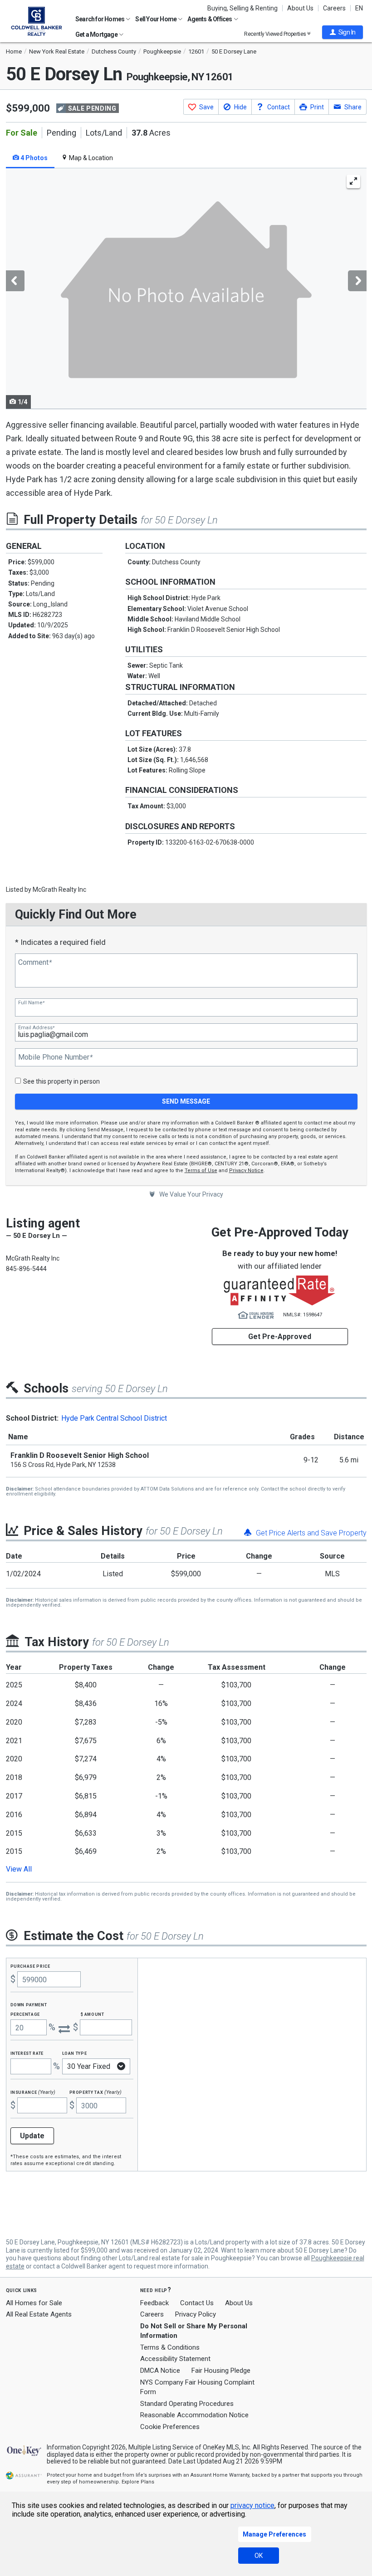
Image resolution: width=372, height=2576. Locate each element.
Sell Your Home (156, 19)
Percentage (25, 2014)
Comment (35, 963)
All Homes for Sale (34, 2303)
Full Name (31, 1003)
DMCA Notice (160, 2371)
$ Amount (93, 2014)
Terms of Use (201, 1171)
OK (259, 2556)
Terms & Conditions (170, 2347)
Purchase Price (30, 1966)
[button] (343, 32)
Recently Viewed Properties (276, 34)
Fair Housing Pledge (221, 2371)
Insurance (33, 2092)
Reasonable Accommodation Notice (194, 2415)
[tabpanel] (186, 289)
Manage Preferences (274, 2534)
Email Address (36, 1028)
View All (19, 1869)
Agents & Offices (210, 19)
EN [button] (359, 8)
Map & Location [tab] (90, 158)
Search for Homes (100, 19)
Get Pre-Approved (280, 1337)
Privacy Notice (246, 1171)
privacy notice (252, 2505)
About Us (300, 8)
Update (32, 2136)
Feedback (154, 2303)
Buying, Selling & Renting (242, 8)
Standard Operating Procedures (187, 2404)
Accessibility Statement (175, 2359)
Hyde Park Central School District (114, 1418)
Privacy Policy (196, 2314)
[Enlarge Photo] (353, 181)
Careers (334, 8)
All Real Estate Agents (39, 2314)
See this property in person (61, 1081)
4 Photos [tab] (33, 158)
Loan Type (75, 2053)
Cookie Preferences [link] (170, 2427)
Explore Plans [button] (138, 2482)
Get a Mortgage (97, 34)
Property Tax (95, 2092)
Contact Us (197, 2303)
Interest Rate (27, 2053)
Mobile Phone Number (55, 1057)
